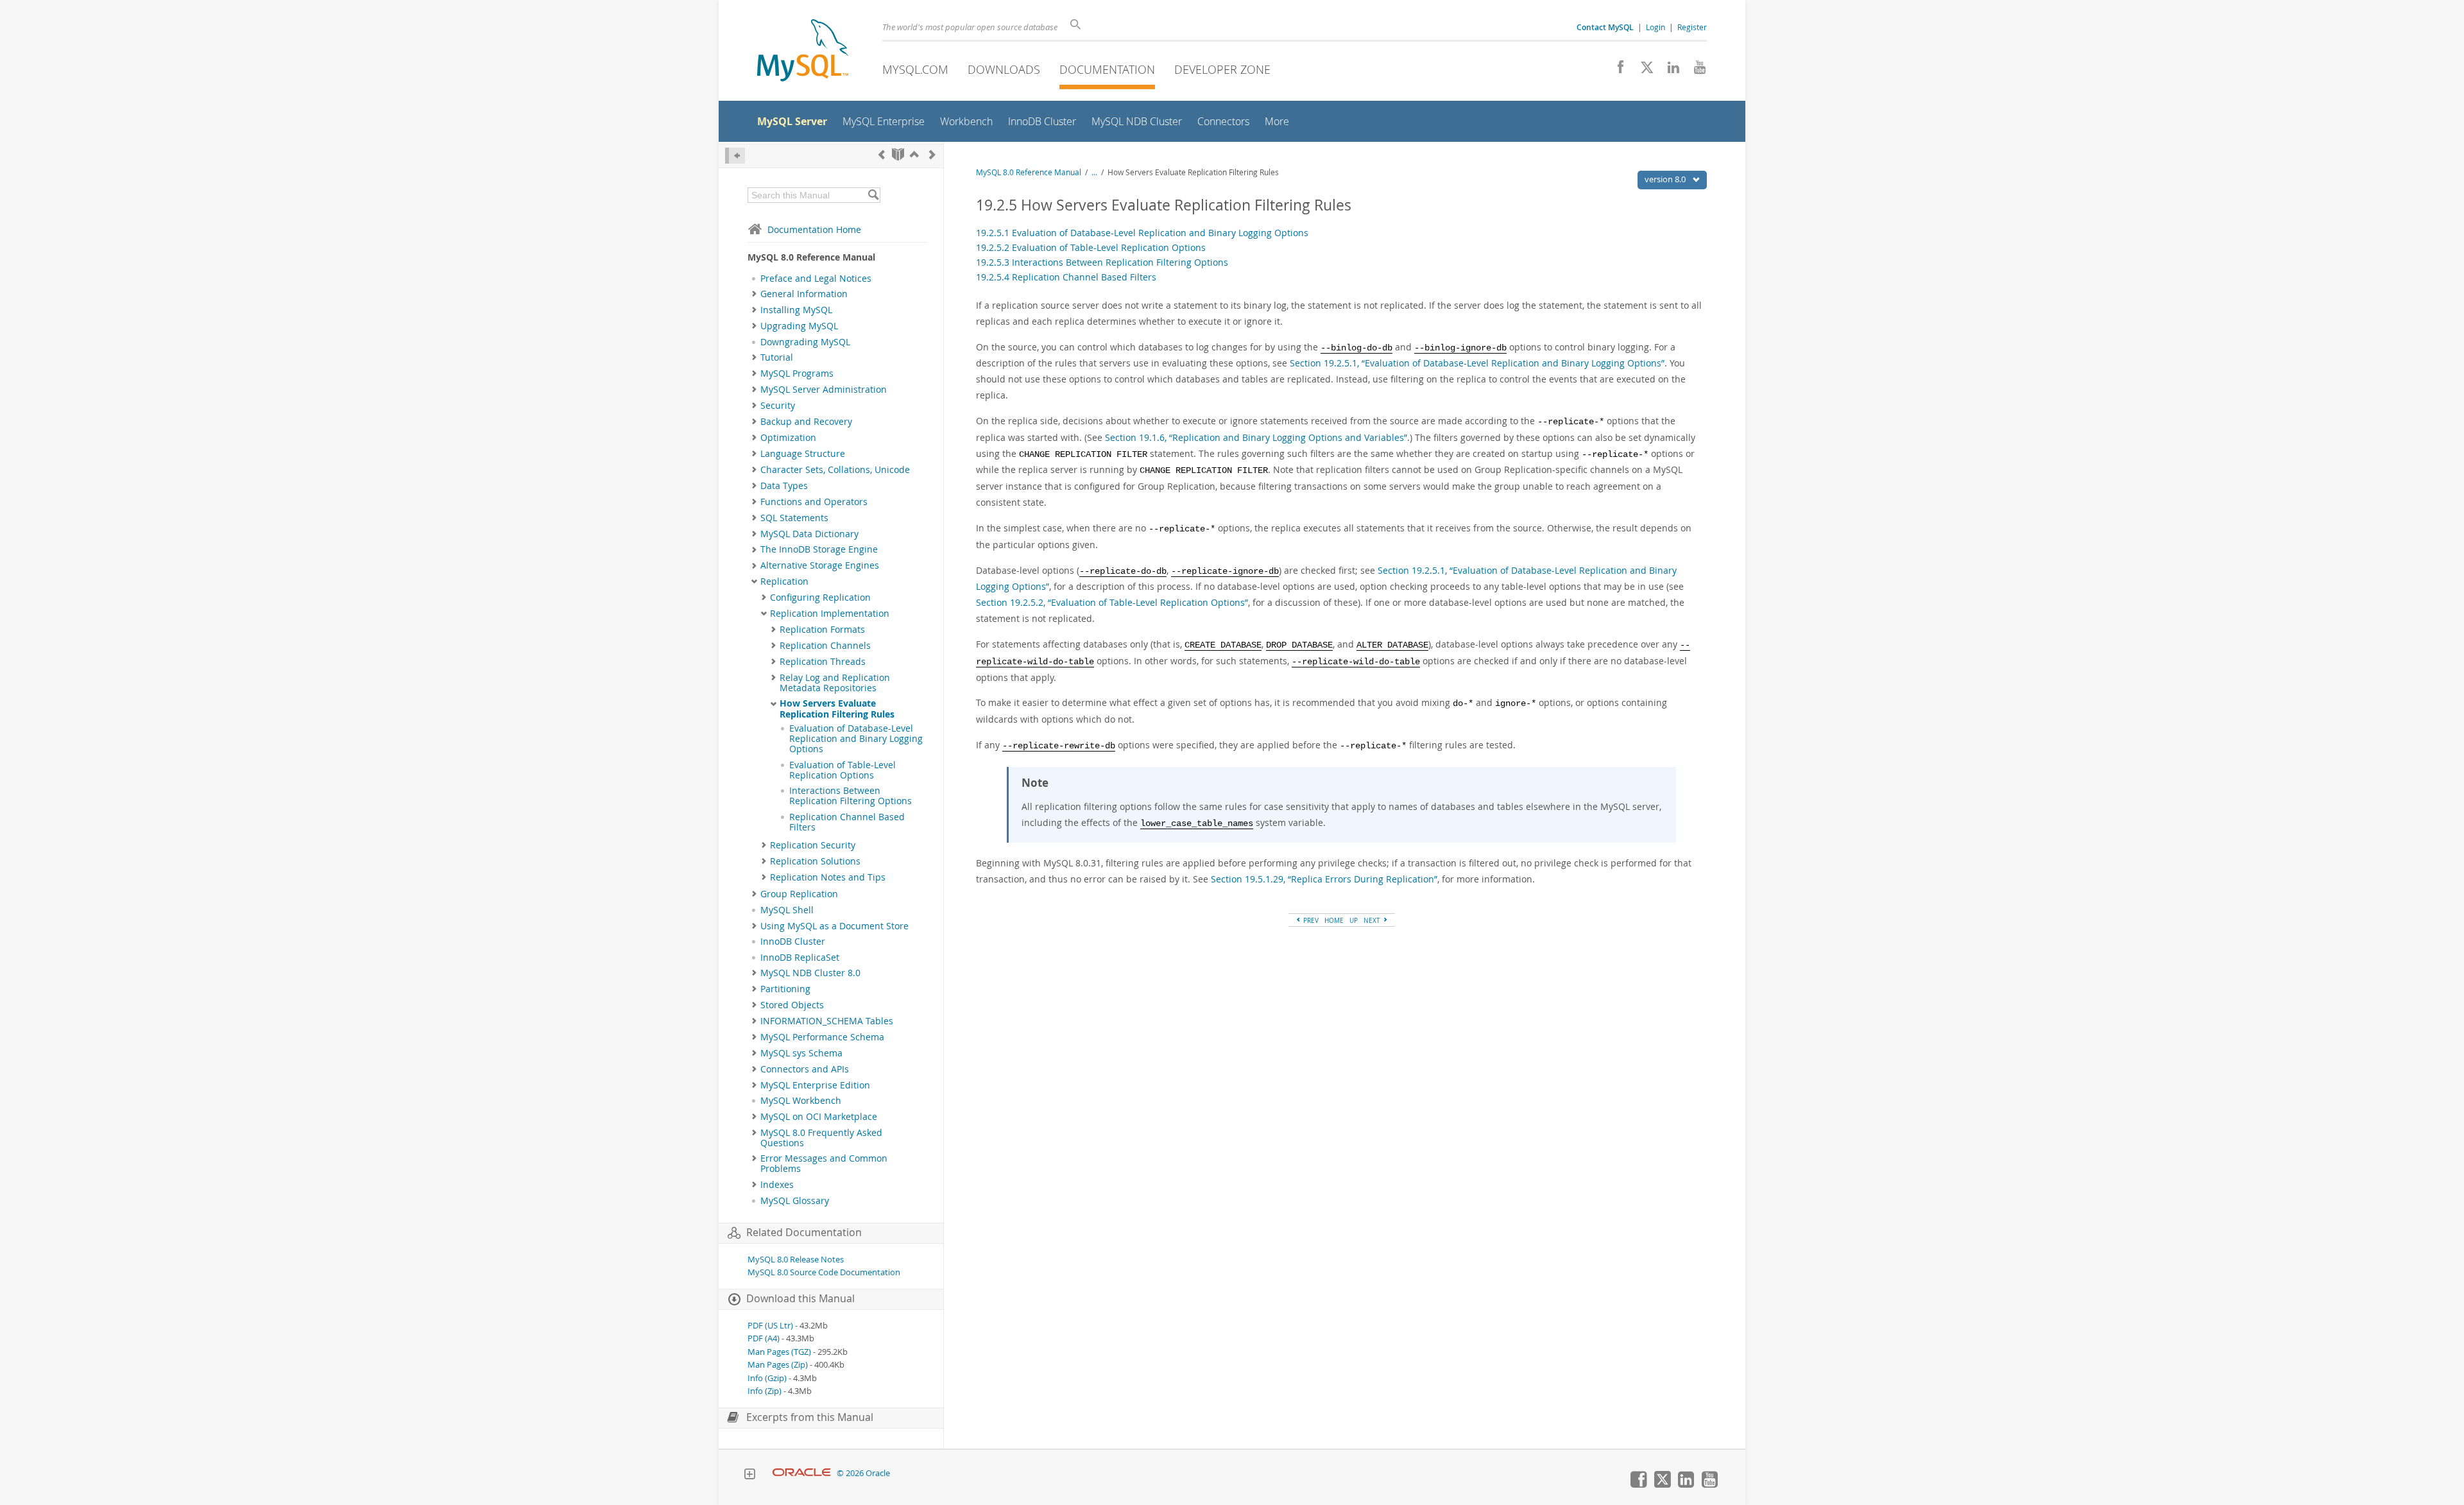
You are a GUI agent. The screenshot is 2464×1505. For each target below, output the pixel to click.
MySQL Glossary (795, 1201)
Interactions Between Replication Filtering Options (851, 796)
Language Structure (803, 454)
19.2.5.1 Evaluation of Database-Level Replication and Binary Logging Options (1142, 233)
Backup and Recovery (806, 422)
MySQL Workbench (801, 1101)
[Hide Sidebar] (735, 156)
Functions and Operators (814, 502)
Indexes (777, 1185)
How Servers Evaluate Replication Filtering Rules (837, 709)
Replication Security (813, 845)
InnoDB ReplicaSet (800, 958)
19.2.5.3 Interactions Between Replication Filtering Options (1102, 262)
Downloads (1004, 69)
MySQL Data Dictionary (809, 534)
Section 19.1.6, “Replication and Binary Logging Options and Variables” (1256, 437)
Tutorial (777, 357)
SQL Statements (794, 518)
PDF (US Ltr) (770, 1326)
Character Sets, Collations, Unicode (835, 470)
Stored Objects (792, 1005)
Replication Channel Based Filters (847, 822)
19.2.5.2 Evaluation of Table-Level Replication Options (1091, 247)
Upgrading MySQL (799, 326)
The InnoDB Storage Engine (819, 549)
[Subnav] (754, 294)
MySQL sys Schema (801, 1053)
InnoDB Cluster (793, 942)
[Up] (914, 154)
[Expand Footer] (749, 1475)
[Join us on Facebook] (1616, 71)
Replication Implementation (830, 614)
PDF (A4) (764, 1338)
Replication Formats (822, 630)
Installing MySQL (796, 310)
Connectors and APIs (805, 1069)
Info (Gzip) (767, 1378)
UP (1354, 920)
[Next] (932, 154)
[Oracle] (802, 1473)
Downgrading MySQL (805, 342)
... (1094, 172)
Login (1656, 27)
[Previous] (882, 154)
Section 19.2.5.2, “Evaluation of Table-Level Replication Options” (1112, 602)
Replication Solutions (815, 861)
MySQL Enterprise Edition (815, 1085)
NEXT (1373, 920)
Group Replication (799, 894)
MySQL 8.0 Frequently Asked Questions (821, 1138)
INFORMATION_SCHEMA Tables (827, 1021)
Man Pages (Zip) (778, 1365)
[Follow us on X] (1642, 71)
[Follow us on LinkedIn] (1669, 71)
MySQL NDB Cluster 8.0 (810, 973)
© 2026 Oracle (863, 1473)
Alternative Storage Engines (820, 565)
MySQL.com (915, 69)
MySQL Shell (787, 910)
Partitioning (785, 989)
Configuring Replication (820, 598)
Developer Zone (1222, 69)
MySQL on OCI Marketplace (819, 1117)
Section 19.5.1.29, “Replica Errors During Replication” (1324, 879)
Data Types (784, 486)
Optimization (788, 438)
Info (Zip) (765, 1391)
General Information (804, 294)
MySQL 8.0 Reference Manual (1029, 172)
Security (778, 406)
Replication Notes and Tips (828, 877)
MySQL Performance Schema (822, 1037)
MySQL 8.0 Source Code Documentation (824, 1272)
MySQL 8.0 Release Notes (796, 1260)
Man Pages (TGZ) (779, 1352)
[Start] (898, 154)
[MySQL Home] (803, 52)
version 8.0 (1666, 179)
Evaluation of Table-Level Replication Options (843, 770)
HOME (1334, 920)
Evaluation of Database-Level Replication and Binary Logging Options (856, 739)
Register (1692, 27)
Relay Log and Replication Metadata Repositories (835, 683)
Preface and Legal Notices (816, 279)
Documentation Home (814, 229)
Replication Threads (823, 662)
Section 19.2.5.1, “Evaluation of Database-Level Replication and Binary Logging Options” (1477, 363)
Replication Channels (825, 646)
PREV (1310, 920)
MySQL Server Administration (824, 390)
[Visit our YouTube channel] (1695, 71)
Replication (784, 581)
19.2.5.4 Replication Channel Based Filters (1066, 277)
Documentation (1107, 69)
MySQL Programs (797, 374)
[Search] (873, 195)
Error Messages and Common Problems (824, 1164)
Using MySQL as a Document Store (834, 926)
